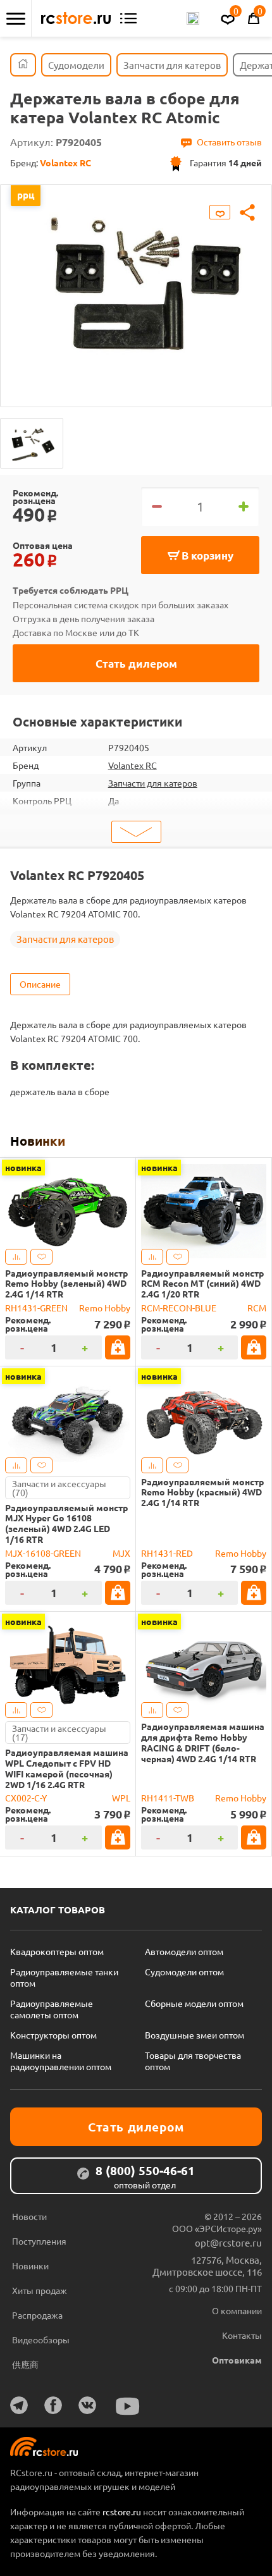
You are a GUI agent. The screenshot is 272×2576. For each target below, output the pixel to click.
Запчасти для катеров (153, 783)
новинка (23, 1167)
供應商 (25, 2364)
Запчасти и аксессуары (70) (59, 1488)
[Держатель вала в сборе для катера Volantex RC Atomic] (32, 443)
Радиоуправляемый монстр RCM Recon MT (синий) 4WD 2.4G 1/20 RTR (202, 1284)
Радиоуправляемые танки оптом (64, 1977)
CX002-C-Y (26, 1798)
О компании (237, 2310)
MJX (121, 1553)
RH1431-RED (167, 1553)
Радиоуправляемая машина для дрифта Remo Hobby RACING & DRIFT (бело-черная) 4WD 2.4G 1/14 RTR (203, 1742)
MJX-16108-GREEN (43, 1553)
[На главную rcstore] (76, 18)
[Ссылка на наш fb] (53, 2405)
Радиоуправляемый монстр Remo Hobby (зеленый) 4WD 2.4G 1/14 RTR (66, 1284)
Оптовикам (237, 2360)
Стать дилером (136, 664)
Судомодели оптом (184, 1972)
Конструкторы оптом (53, 2035)
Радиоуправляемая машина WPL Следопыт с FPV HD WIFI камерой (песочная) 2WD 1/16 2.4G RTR (67, 1768)
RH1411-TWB (168, 1798)
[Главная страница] (23, 65)
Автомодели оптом (184, 1951)
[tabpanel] (136, 286)
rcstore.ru (123, 2512)
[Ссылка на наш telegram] (19, 2405)
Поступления (39, 2241)
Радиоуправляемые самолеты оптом (52, 2009)
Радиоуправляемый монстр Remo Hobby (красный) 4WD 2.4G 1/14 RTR (202, 1492)
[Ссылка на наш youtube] (128, 2406)
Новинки (38, 1141)
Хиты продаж (40, 2290)
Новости (29, 2216)
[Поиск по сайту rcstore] (193, 18)
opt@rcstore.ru (228, 2242)
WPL (121, 1798)
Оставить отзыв (229, 142)
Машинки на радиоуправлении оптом (61, 2061)
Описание (40, 984)
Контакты (242, 2335)
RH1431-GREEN (36, 1308)
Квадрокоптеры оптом (57, 1951)
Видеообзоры (41, 2340)
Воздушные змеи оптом (195, 2035)
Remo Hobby (105, 1308)
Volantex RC (133, 765)
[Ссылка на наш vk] (87, 2405)
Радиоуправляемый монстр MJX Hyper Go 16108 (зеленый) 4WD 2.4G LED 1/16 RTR (66, 1524)
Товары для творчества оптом (193, 2061)
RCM (257, 1308)
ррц (26, 195)
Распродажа (37, 2315)
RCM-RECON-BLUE (179, 1308)
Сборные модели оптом (194, 2003)
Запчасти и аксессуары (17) (59, 1733)
